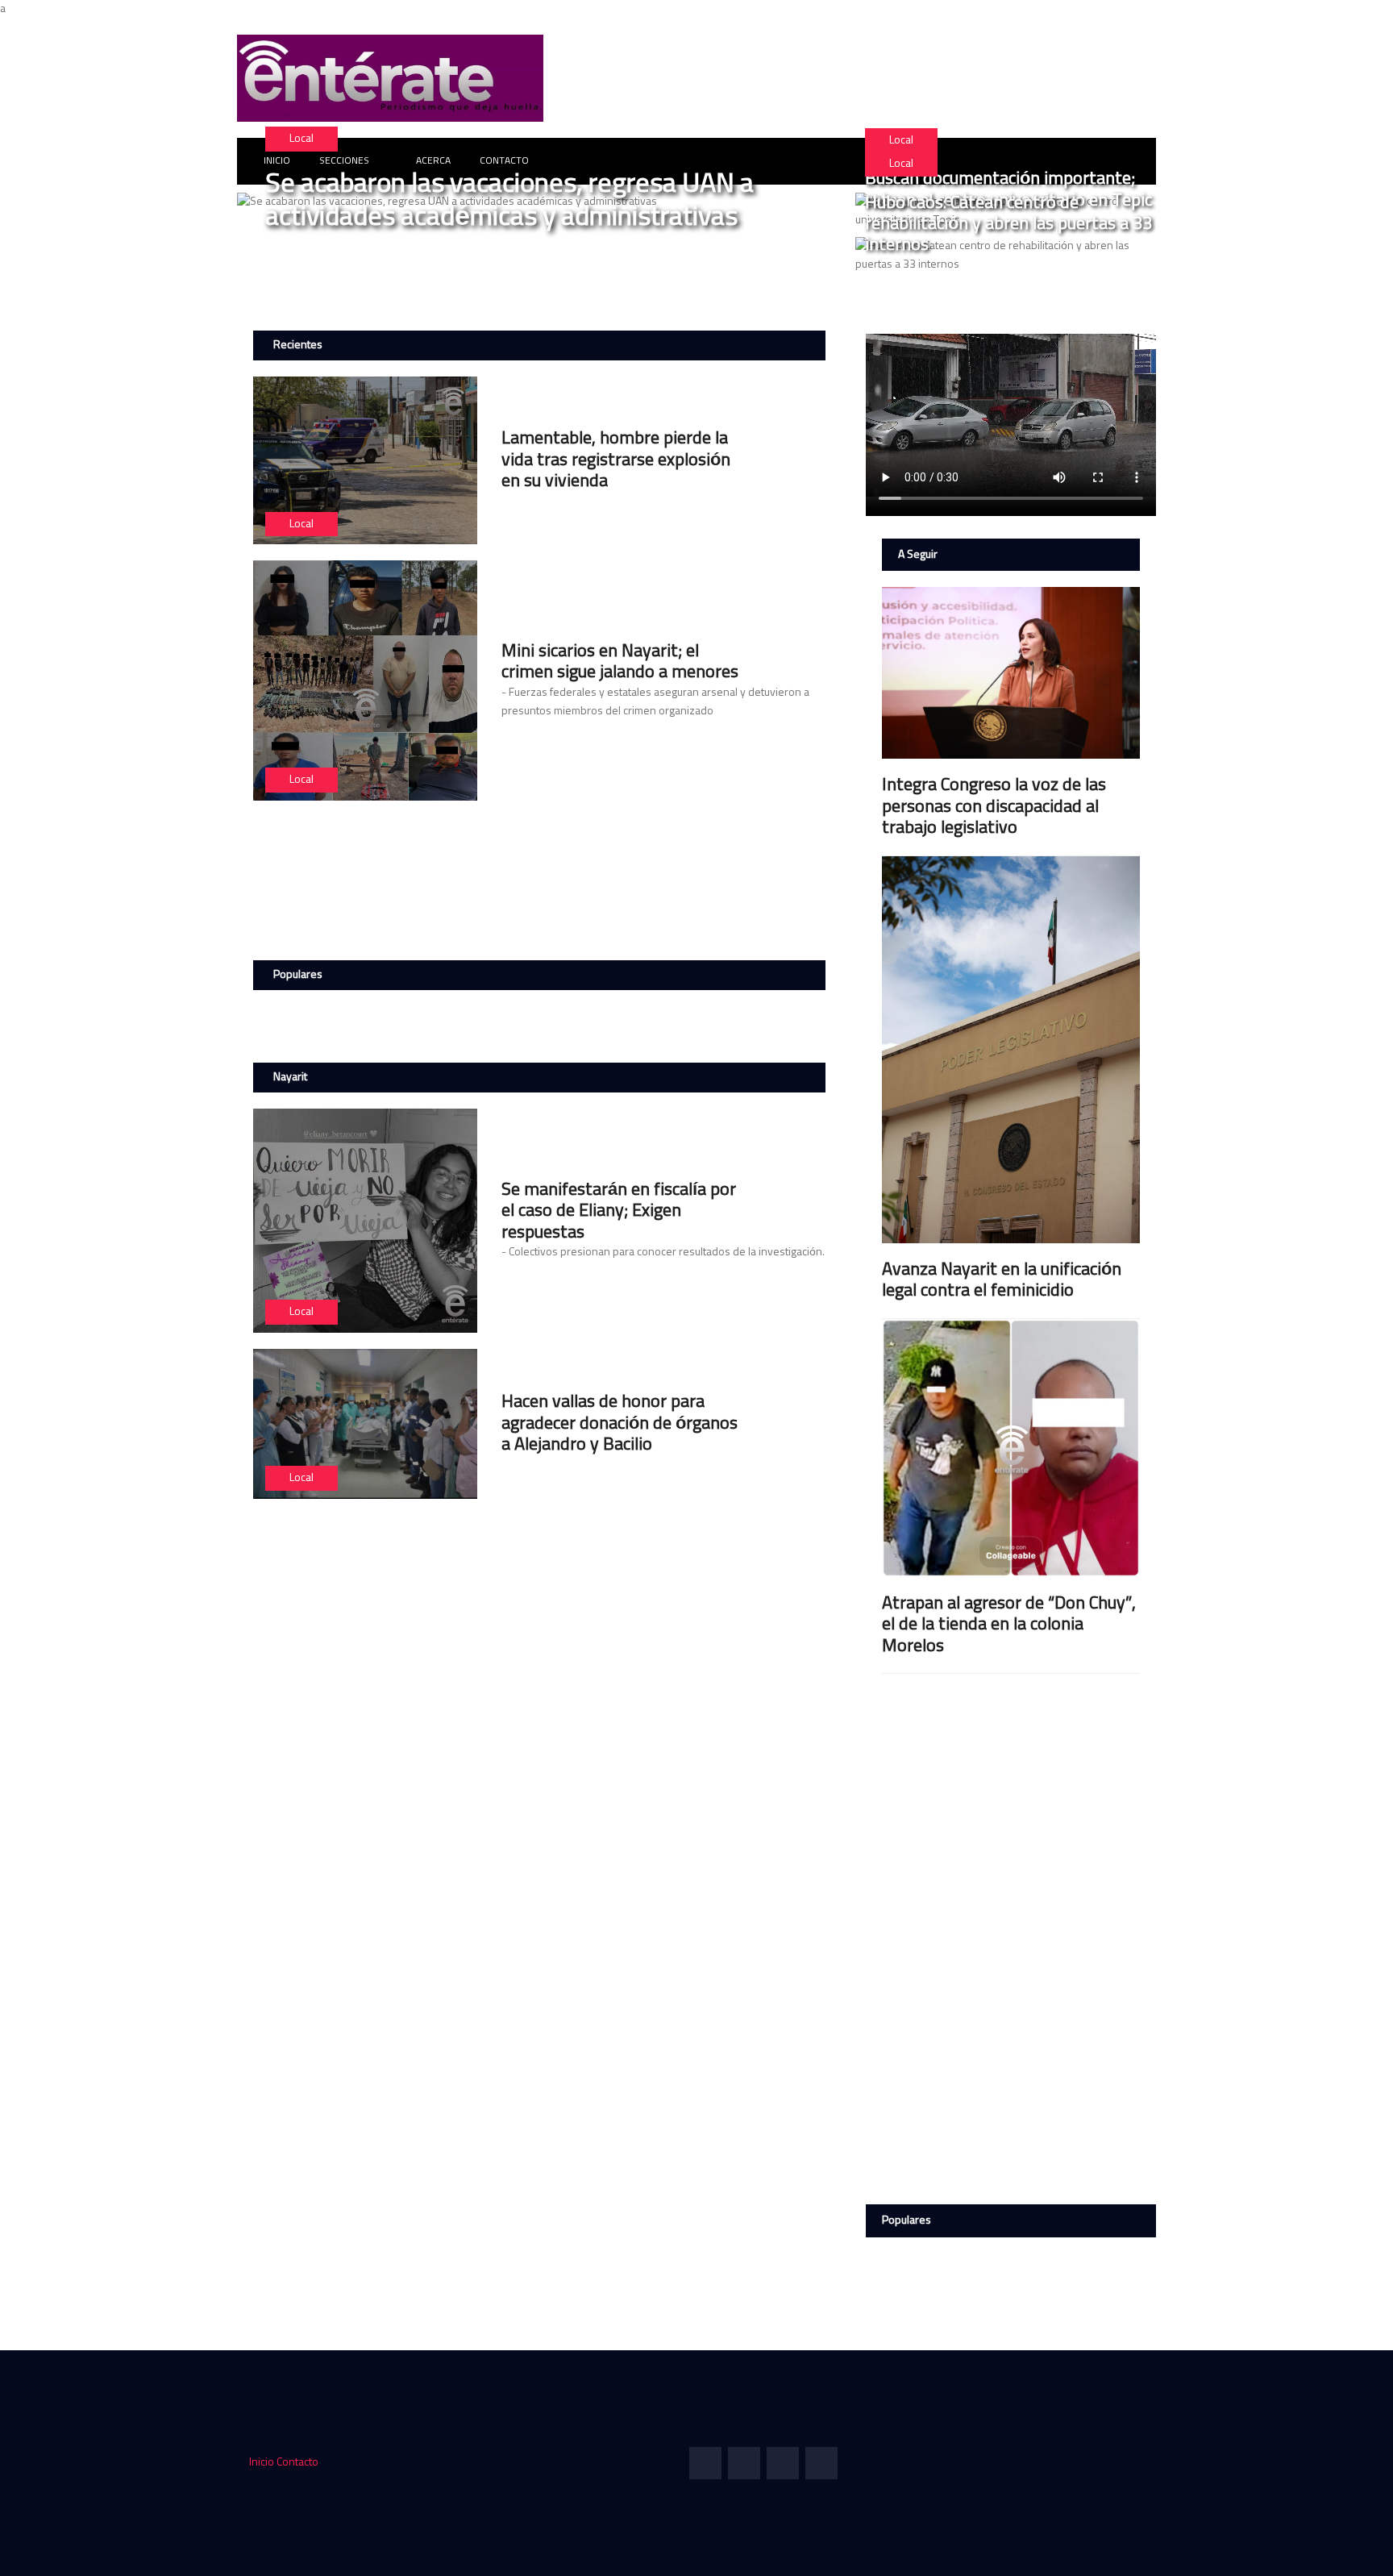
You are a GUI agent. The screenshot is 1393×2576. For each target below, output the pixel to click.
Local (301, 139)
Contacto (297, 2462)
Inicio (262, 2462)
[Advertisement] (543, 877)
